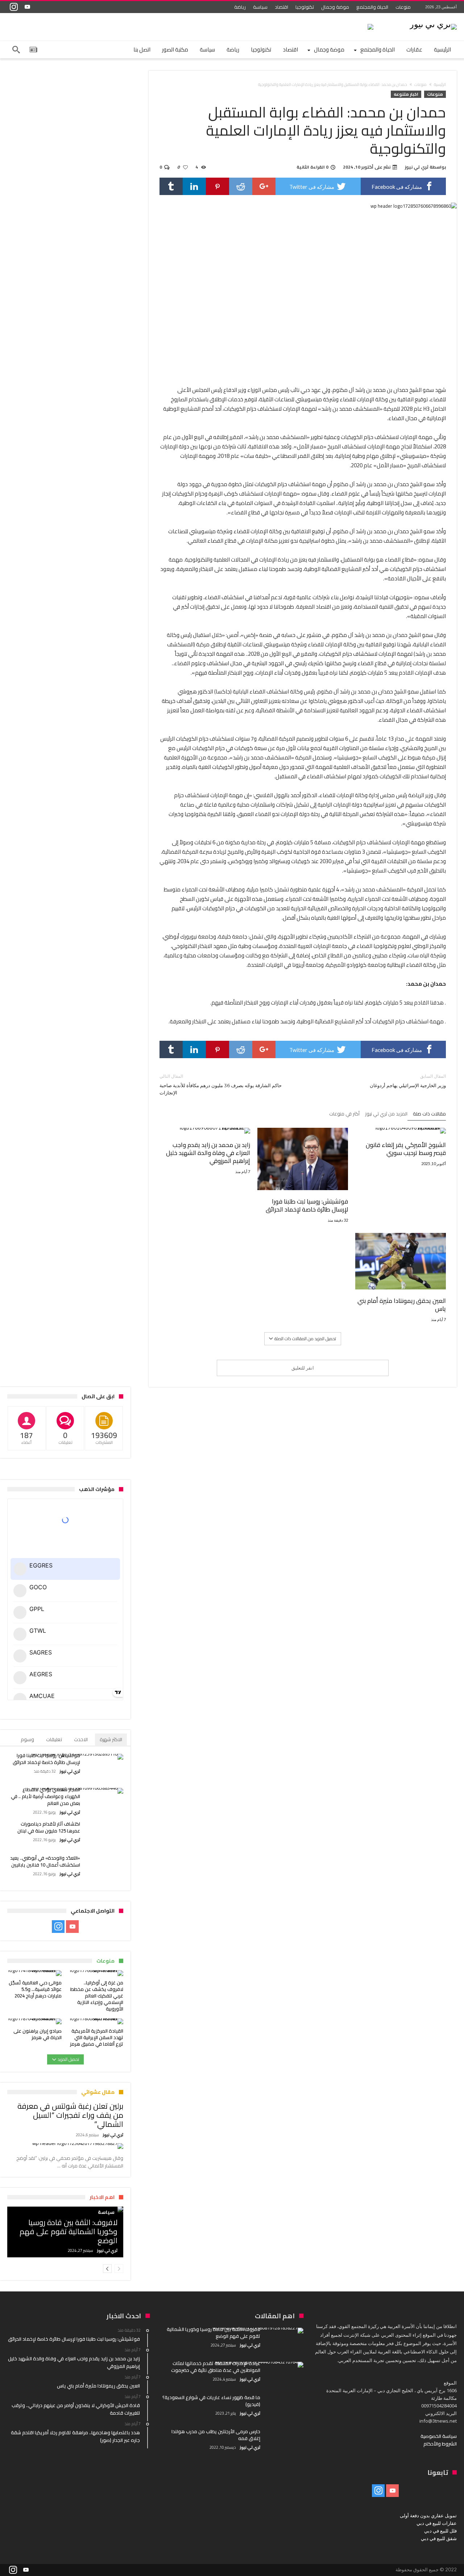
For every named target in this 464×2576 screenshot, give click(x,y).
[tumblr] (171, 186)
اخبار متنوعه (406, 94)
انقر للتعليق (303, 1368)
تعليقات (54, 1739)
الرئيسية (440, 84)
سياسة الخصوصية (439, 2436)
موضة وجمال (335, 7)
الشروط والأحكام (440, 2444)
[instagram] (14, 7)
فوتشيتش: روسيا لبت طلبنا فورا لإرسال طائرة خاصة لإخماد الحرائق (307, 1205)
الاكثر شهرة (111, 1739)
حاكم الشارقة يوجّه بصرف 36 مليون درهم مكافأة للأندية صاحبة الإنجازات (221, 1084)
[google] (264, 186)
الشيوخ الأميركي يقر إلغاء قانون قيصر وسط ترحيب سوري (406, 1149)
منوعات (403, 7)
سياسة (260, 7)
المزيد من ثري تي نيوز (386, 1114)
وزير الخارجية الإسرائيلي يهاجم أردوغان (408, 1081)
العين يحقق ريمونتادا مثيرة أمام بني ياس (402, 1305)
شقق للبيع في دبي (439, 2538)
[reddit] (241, 186)
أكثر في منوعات (344, 1114)
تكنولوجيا (305, 7)
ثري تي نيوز (417, 167)
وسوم (27, 1739)
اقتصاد (281, 7)
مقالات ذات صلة (429, 1114)
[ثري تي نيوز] (433, 24)
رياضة (240, 7)
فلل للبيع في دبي (440, 2531)
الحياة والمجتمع (372, 7)
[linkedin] (194, 186)
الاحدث (81, 1739)
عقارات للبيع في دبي (437, 2523)
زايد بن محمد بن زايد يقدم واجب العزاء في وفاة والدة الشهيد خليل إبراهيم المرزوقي (208, 1153)
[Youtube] (27, 7)
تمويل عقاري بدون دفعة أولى (428, 2515)
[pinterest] (217, 186)
